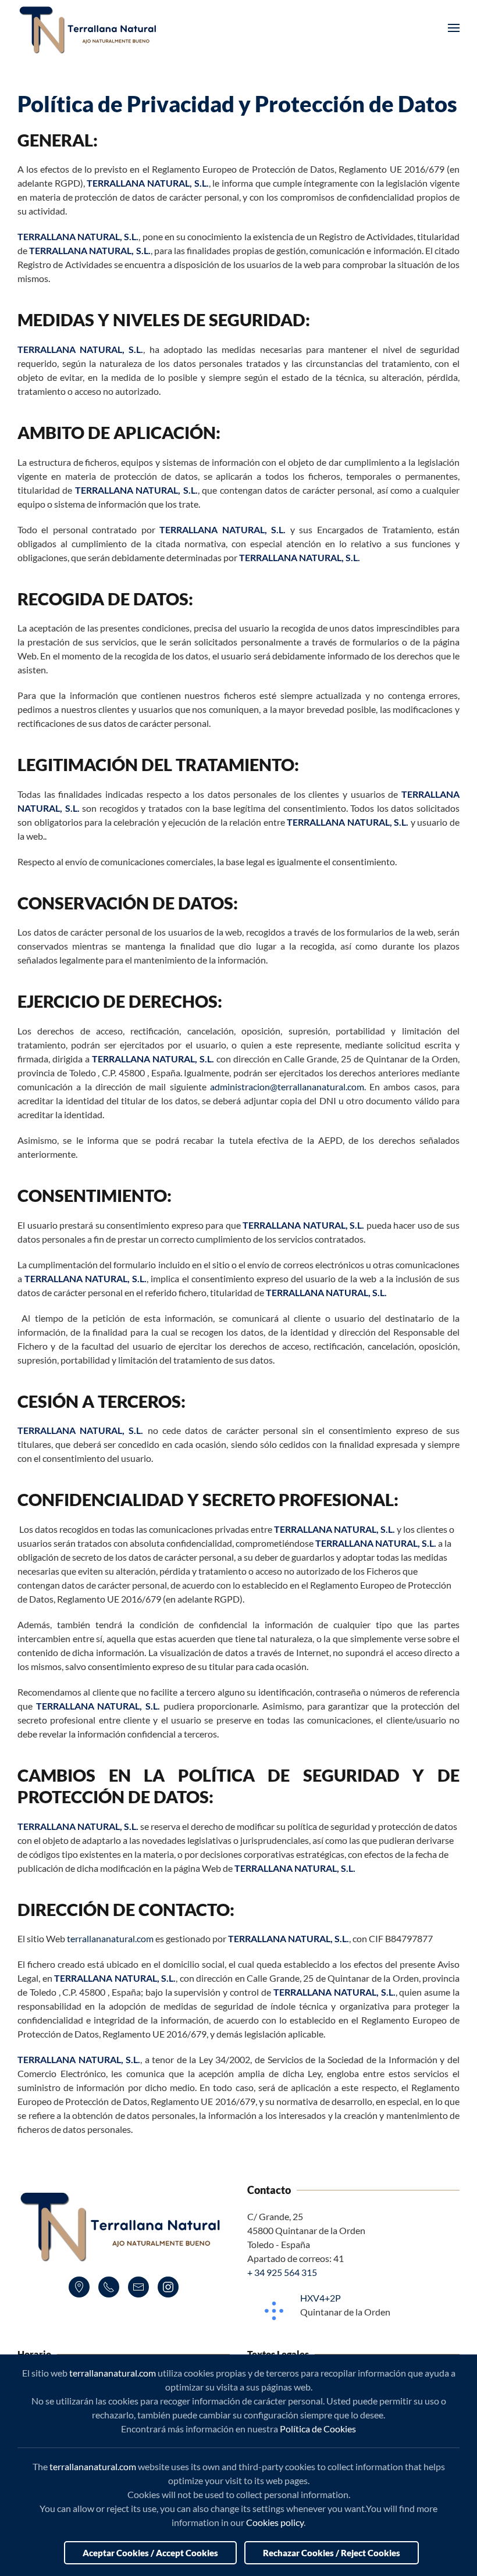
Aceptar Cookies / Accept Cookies (150, 2553)
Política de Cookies (318, 2429)
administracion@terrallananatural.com (287, 1087)
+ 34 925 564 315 (282, 2272)
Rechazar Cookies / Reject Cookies (332, 2553)
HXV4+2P (321, 2298)
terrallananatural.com (110, 1938)
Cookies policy (275, 2522)
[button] (454, 28)
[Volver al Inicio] (90, 28)
